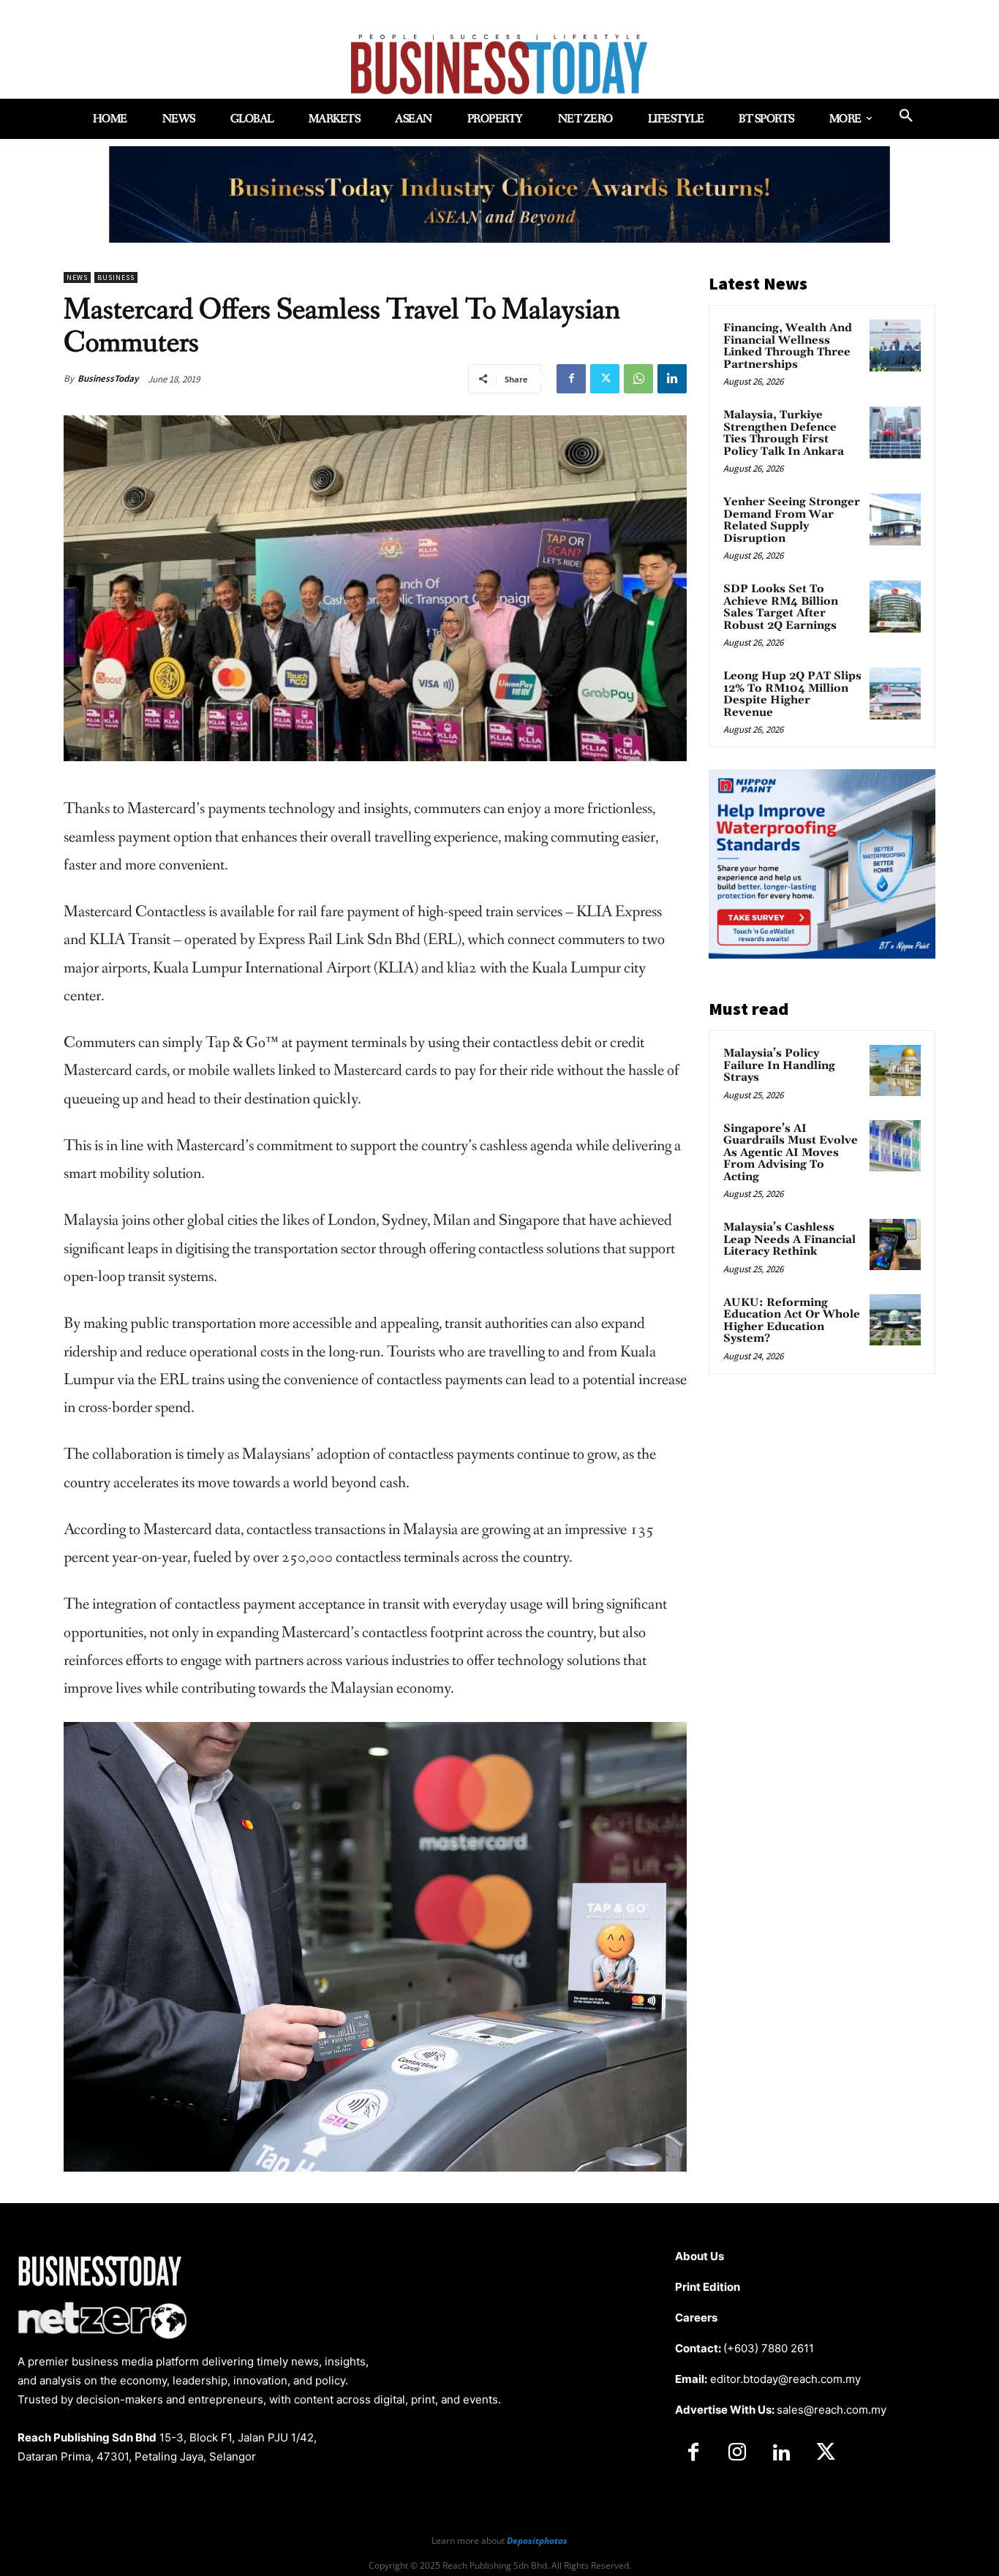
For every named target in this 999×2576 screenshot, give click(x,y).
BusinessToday (108, 378)
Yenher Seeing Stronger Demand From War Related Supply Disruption (792, 520)
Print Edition (708, 2287)
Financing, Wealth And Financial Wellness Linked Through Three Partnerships (788, 346)
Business (116, 277)
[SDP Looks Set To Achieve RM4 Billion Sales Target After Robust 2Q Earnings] (895, 606)
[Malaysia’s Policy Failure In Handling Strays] (895, 1070)
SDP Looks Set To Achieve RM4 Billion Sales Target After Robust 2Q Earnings (781, 607)
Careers (696, 2318)
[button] (906, 116)
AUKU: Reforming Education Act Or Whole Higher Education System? (792, 1321)
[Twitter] (605, 379)
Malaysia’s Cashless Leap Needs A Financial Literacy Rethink (789, 1239)
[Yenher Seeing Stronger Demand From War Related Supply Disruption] (895, 519)
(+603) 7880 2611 (769, 2348)
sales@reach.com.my (832, 2410)
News (77, 277)
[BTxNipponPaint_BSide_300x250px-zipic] (822, 955)
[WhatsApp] (638, 379)
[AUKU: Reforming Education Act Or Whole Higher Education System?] (895, 1320)
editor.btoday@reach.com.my (785, 2379)
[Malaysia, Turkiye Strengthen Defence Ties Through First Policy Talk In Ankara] (895, 432)
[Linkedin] (672, 379)
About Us (700, 2256)
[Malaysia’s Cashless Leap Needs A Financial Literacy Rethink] (895, 1244)
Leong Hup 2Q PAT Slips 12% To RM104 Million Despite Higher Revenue (792, 694)
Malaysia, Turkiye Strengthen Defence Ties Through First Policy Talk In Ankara (784, 433)
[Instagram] (737, 2453)
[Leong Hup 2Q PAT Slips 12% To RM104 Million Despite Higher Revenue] (895, 693)
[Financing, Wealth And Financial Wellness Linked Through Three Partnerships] (895, 345)
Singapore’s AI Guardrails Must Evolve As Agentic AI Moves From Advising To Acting (791, 1153)
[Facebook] (571, 379)
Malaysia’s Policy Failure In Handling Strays (779, 1065)
